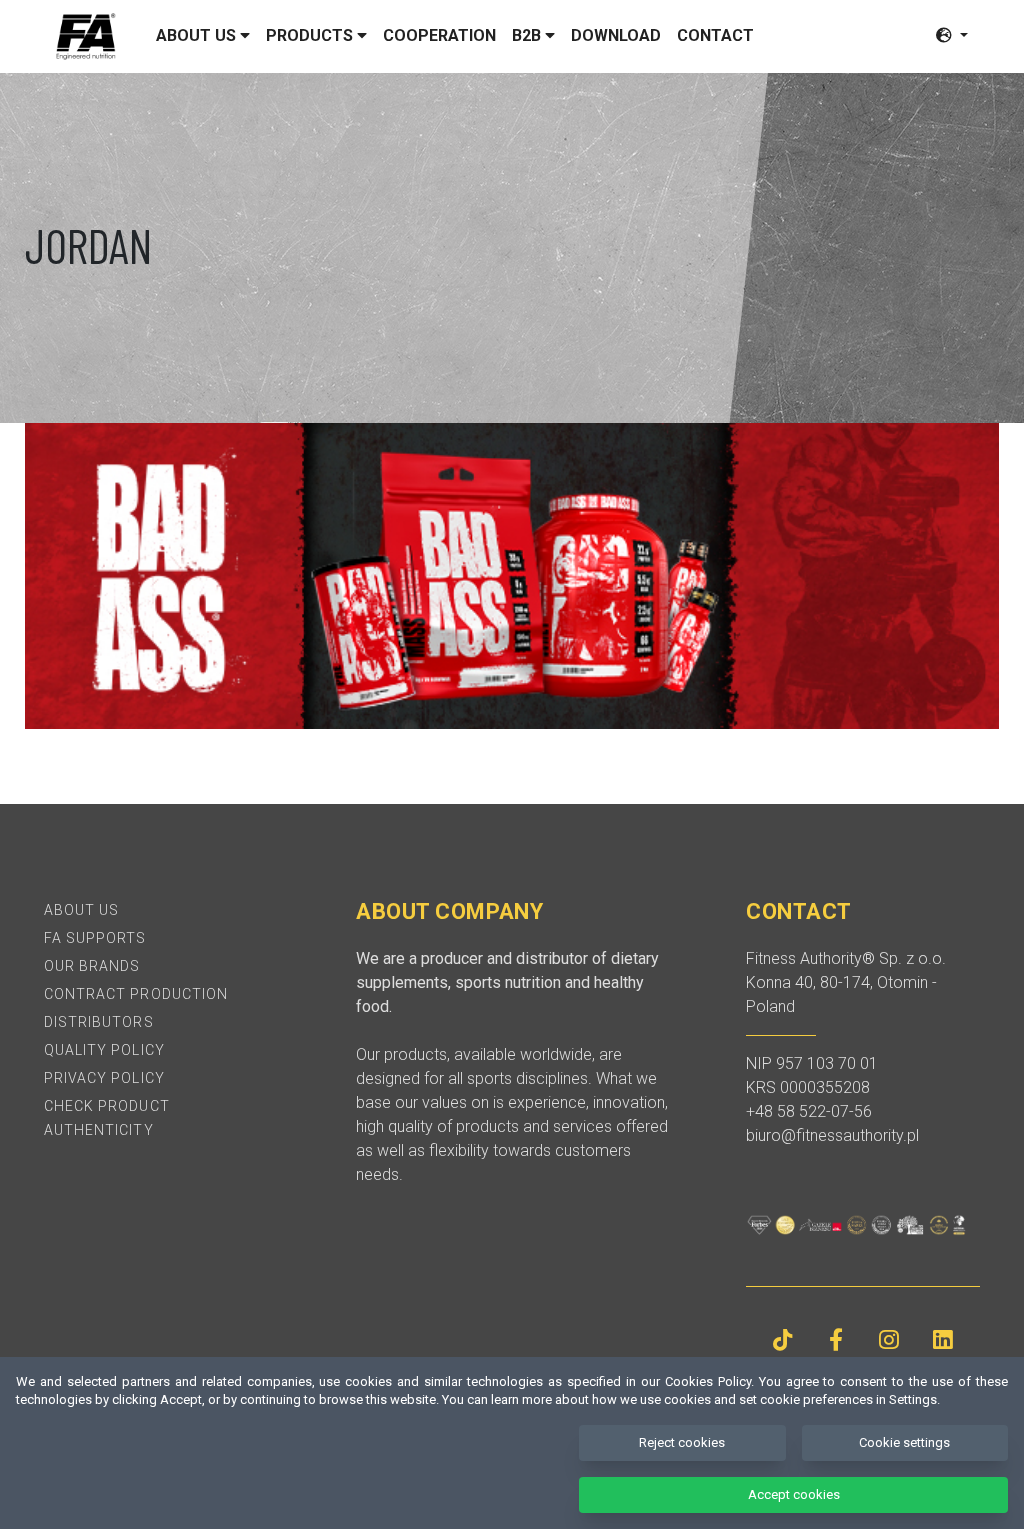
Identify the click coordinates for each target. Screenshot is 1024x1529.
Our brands (92, 966)
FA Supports (95, 938)
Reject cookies (682, 1442)
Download (616, 35)
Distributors (99, 1022)
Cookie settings (904, 1442)
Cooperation (439, 35)
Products (311, 35)
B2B (528, 35)
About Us (81, 910)
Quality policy (104, 1050)
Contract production (136, 994)
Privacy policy (104, 1078)
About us (198, 35)
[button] (952, 35)
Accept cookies (794, 1494)
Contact (715, 35)
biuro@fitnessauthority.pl (832, 1135)
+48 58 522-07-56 (809, 1111)
